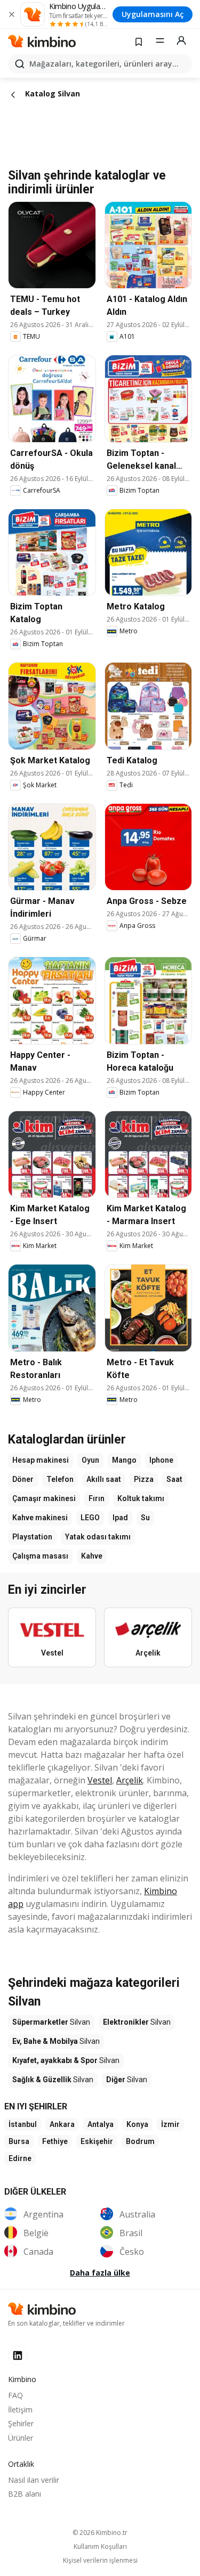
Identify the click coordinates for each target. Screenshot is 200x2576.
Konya (137, 2124)
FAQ (15, 2395)
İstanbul (23, 2124)
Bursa (19, 2141)
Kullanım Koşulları (100, 2547)
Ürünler (21, 2438)
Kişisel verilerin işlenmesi (100, 2561)
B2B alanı (25, 2494)
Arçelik (130, 1780)
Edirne (20, 2158)
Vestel (100, 1780)
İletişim (20, 2410)
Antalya (101, 2124)
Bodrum (140, 2141)
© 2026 (100, 2533)
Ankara (62, 2124)
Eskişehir (97, 2141)
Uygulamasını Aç (153, 14)
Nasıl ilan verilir (34, 2480)
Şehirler (21, 2423)
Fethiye (55, 2141)
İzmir (170, 2124)
